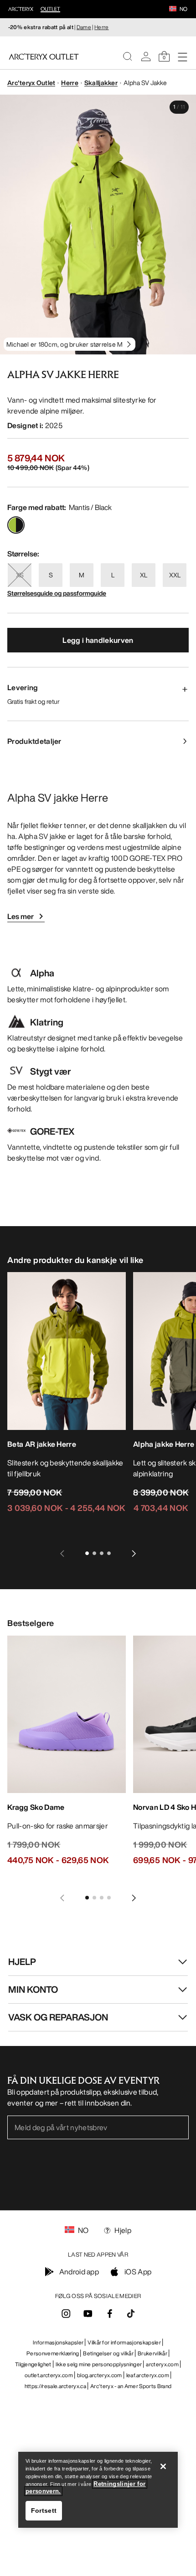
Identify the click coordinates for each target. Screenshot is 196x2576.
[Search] (128, 56)
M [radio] (82, 575)
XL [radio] (144, 575)
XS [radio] (20, 575)
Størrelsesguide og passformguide (57, 593)
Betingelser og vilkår (108, 2353)
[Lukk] (163, 2466)
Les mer (21, 916)
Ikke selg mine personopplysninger (99, 2364)
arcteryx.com (162, 2364)
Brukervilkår (152, 2353)
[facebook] (110, 2316)
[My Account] (146, 56)
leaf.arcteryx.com (148, 2375)
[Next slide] (134, 1553)
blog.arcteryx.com (99, 2375)
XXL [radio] (175, 575)
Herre (102, 27)
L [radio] (113, 575)
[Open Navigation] (182, 56)
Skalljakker (101, 83)
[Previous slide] (62, 1553)
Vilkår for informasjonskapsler (124, 2342)
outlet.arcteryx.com (49, 2375)
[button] (173, 10)
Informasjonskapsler (58, 2342)
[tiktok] (131, 2313)
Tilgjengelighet (33, 2364)
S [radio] (51, 575)
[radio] (16, 525)
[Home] (44, 56)
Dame (84, 27)
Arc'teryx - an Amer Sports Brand (131, 2386)
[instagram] (66, 2316)
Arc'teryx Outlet (31, 83)
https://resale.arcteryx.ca (55, 2386)
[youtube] (88, 2316)
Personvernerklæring (53, 2353)
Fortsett (44, 2510)
